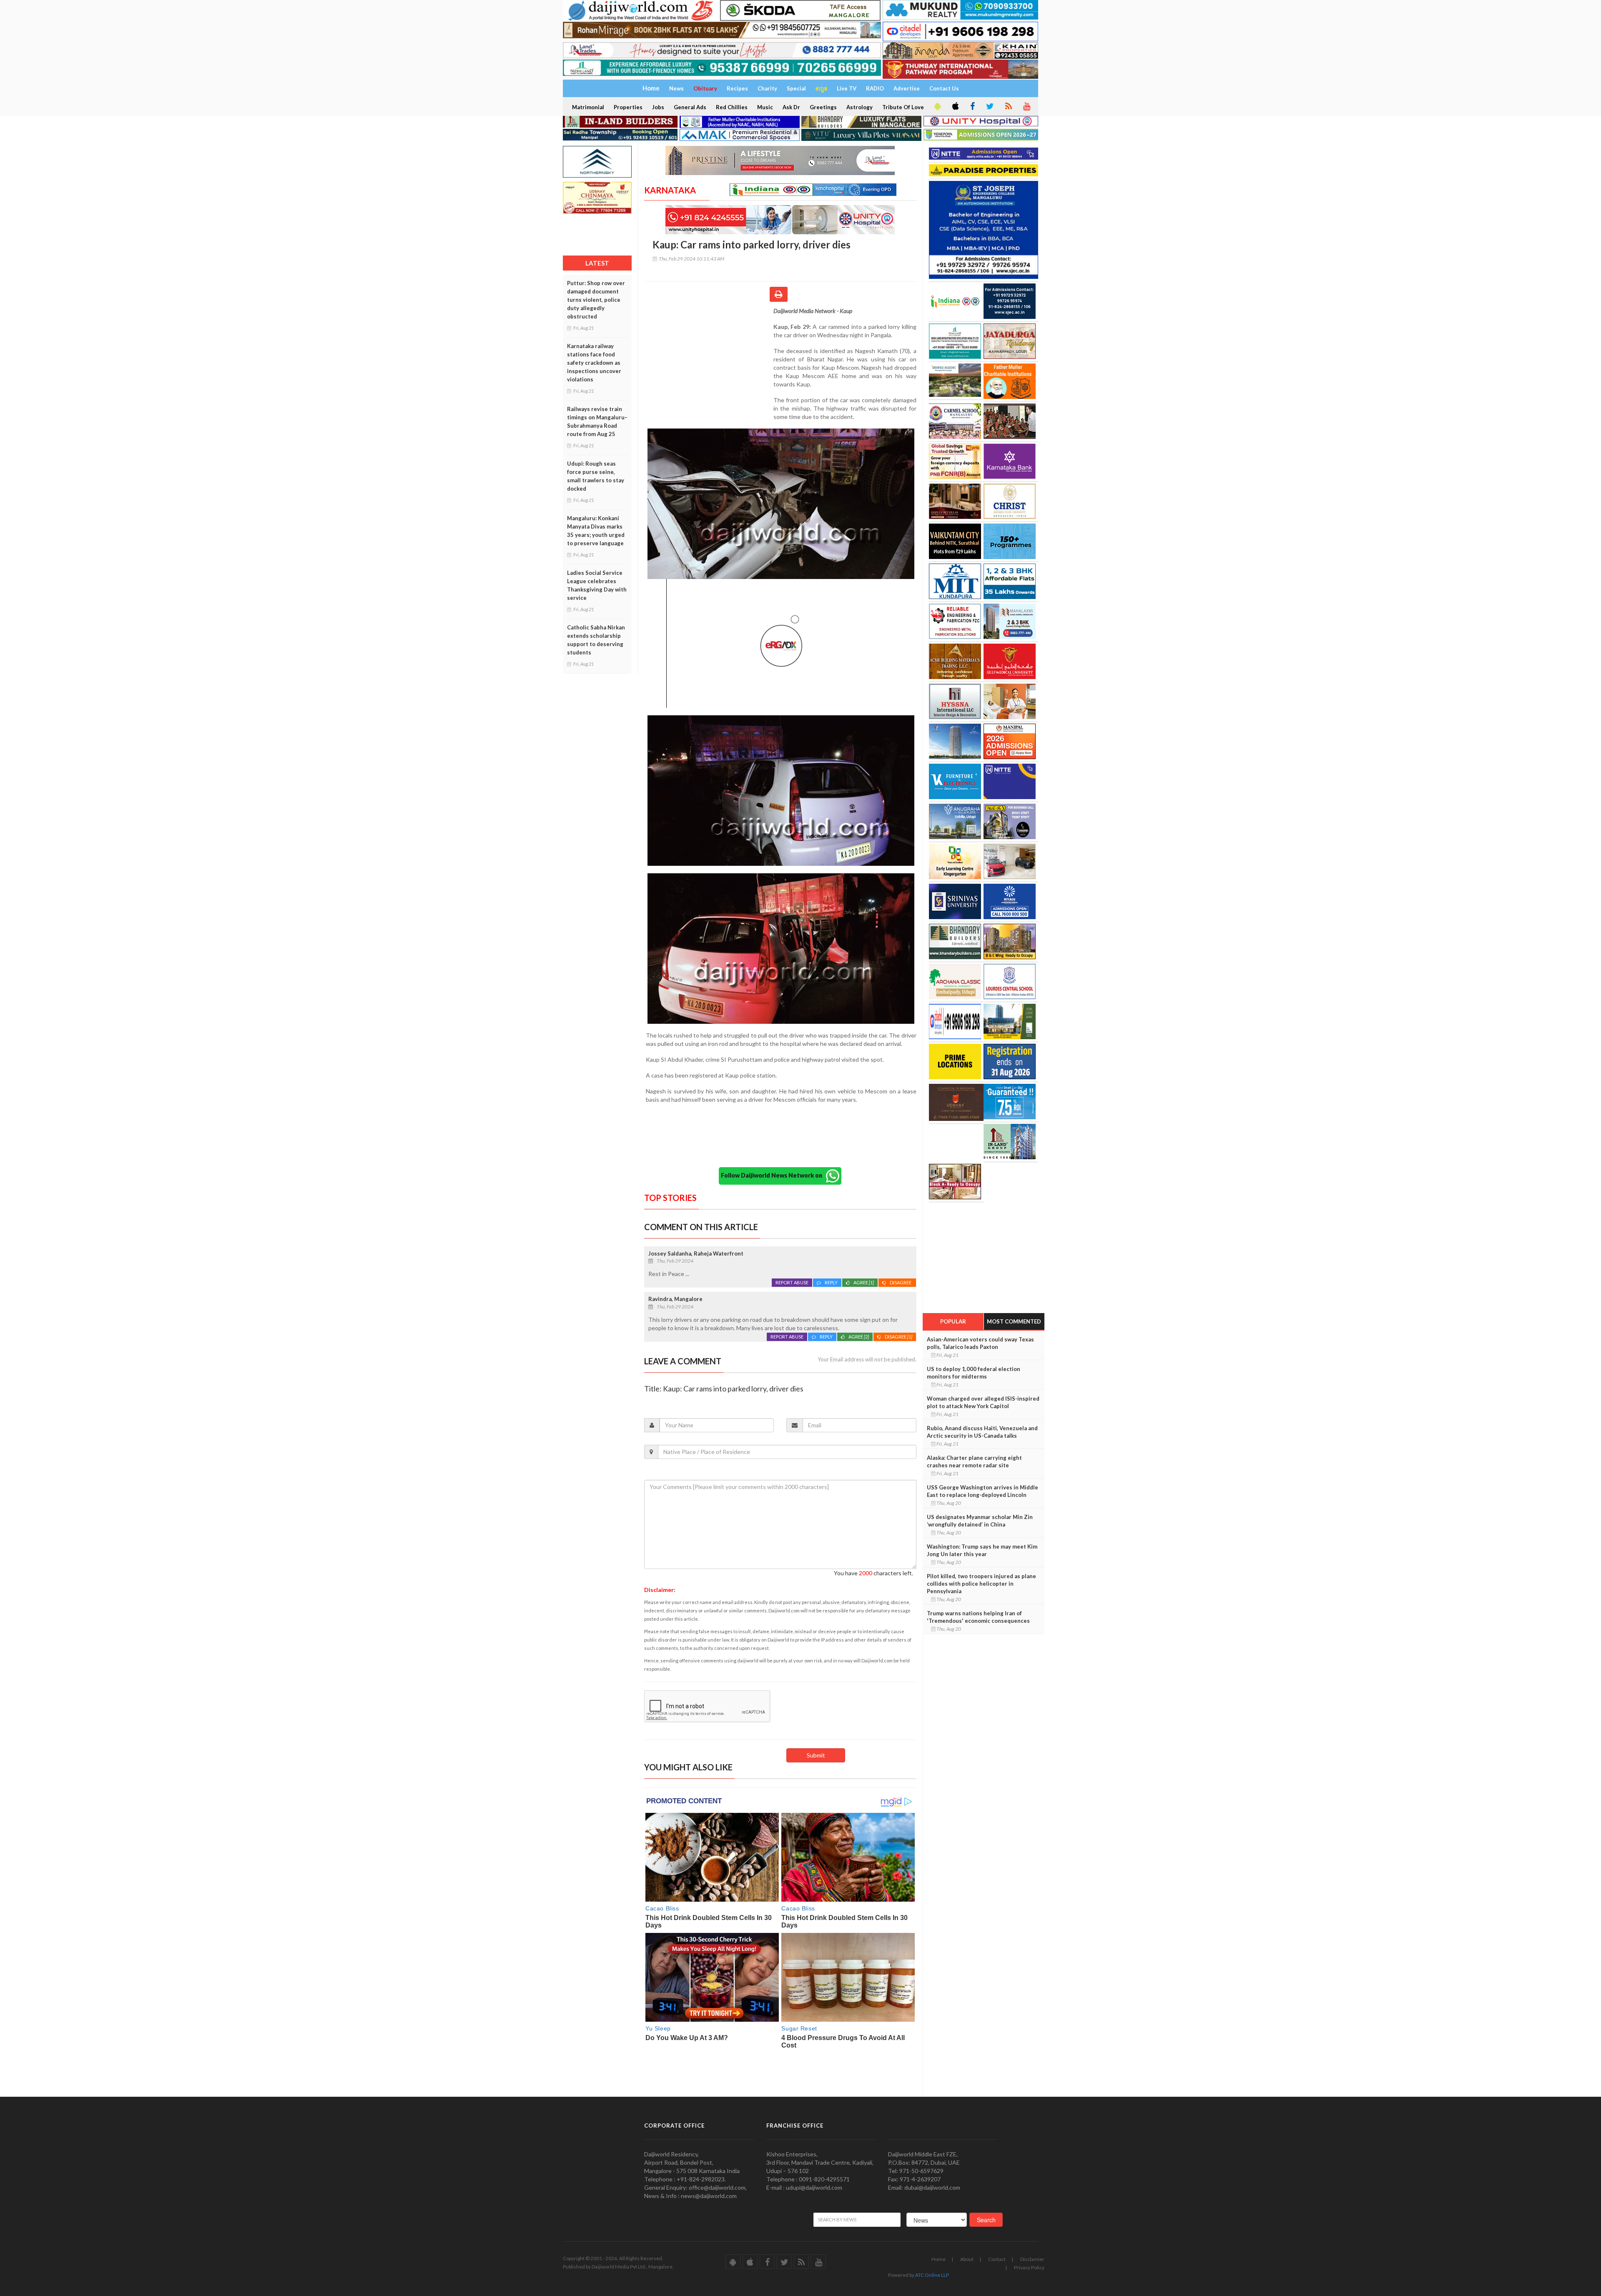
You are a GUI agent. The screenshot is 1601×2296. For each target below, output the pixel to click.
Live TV (847, 88)
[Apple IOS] (955, 107)
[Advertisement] (709, 361)
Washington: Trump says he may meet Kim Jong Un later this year (982, 1550)
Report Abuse (792, 1282)
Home (939, 2259)
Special (796, 88)
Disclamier (1032, 2259)
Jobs (658, 107)
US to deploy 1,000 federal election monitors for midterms (974, 1373)
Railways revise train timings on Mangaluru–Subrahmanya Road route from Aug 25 (597, 421)
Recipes (737, 88)
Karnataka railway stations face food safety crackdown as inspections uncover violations (594, 363)
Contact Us (944, 88)
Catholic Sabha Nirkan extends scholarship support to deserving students (596, 640)
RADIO (875, 88)
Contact (997, 2259)
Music (765, 107)
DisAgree (901, 1282)
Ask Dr (791, 107)
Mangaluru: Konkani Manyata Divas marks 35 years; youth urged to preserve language (596, 531)
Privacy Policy (1029, 2267)
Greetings (823, 107)
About (967, 2259)
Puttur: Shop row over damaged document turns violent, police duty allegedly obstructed (596, 300)
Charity (767, 88)
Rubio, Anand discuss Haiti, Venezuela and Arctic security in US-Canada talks (982, 1432)
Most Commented (1014, 1321)
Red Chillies (732, 107)
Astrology (859, 107)
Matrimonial (588, 107)
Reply (831, 1282)
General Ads (690, 107)
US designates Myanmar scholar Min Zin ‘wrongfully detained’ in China (980, 1521)
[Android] (937, 107)
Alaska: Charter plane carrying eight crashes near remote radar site (974, 1461)
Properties (628, 107)
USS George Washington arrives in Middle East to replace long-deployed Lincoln (982, 1491)
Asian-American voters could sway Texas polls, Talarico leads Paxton (980, 1343)
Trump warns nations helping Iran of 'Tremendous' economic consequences (978, 1617)
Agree (864, 1282)
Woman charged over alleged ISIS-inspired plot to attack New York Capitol (983, 1402)
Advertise (907, 88)
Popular (953, 1321)
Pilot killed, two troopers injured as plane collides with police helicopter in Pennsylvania (981, 1584)
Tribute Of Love (903, 107)
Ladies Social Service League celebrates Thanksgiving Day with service (597, 585)
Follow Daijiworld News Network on (773, 1175)
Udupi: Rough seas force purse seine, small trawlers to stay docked (596, 476)
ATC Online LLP (932, 2275)
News (676, 88)
